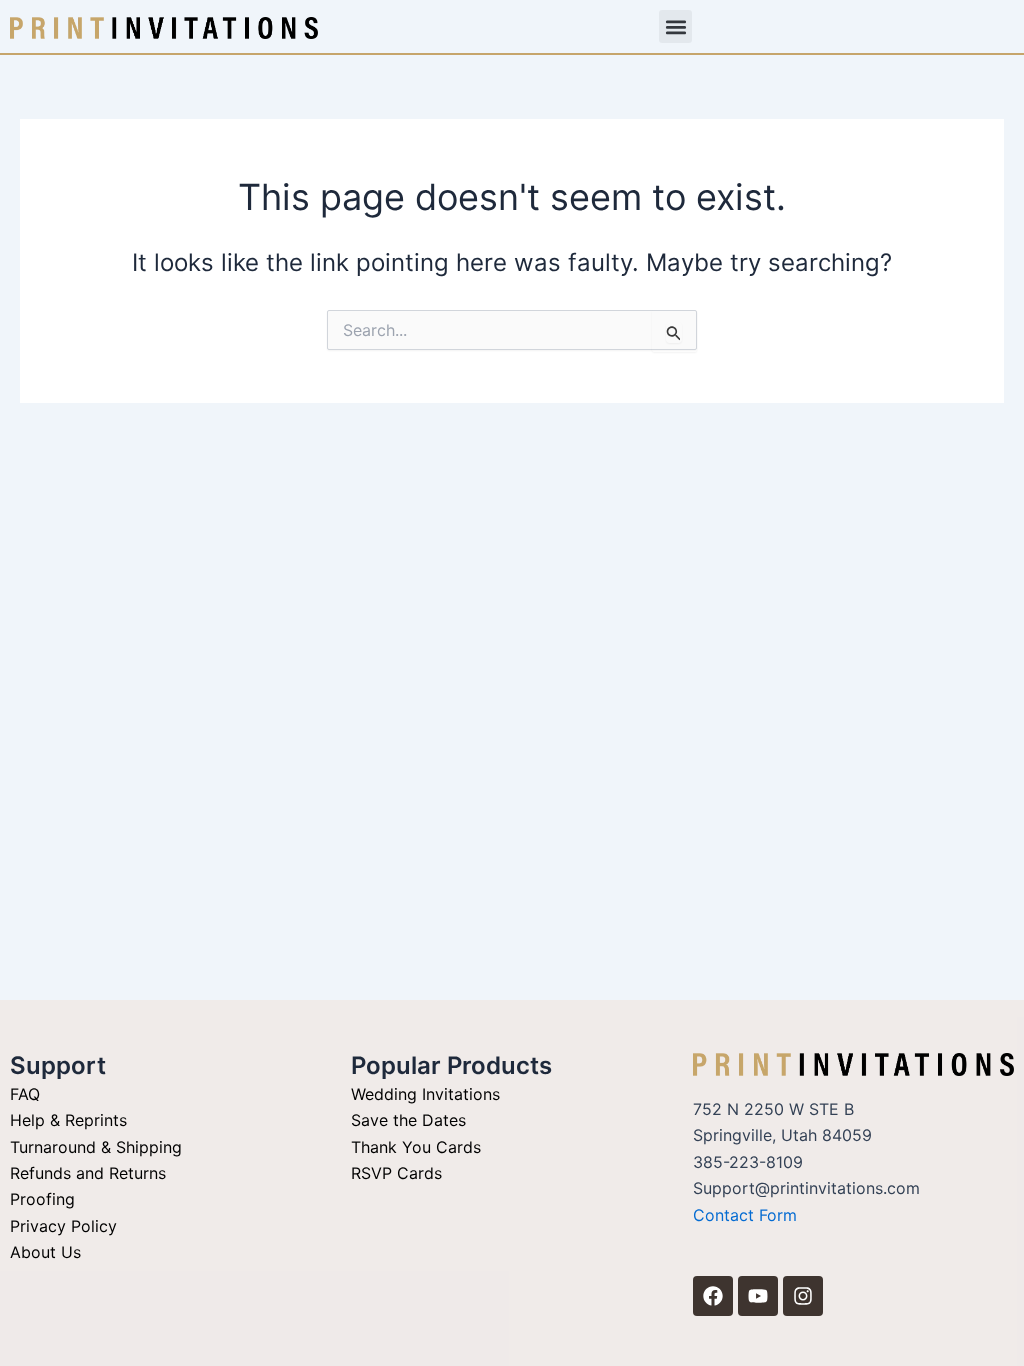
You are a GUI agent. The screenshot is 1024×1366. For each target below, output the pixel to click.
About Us (45, 1252)
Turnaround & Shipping (96, 1147)
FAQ (25, 1094)
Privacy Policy (63, 1226)
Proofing (42, 1199)
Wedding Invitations (425, 1094)
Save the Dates (408, 1120)
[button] (675, 26)
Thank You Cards (416, 1147)
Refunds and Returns (88, 1173)
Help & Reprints (68, 1120)
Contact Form (745, 1215)
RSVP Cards (396, 1173)
